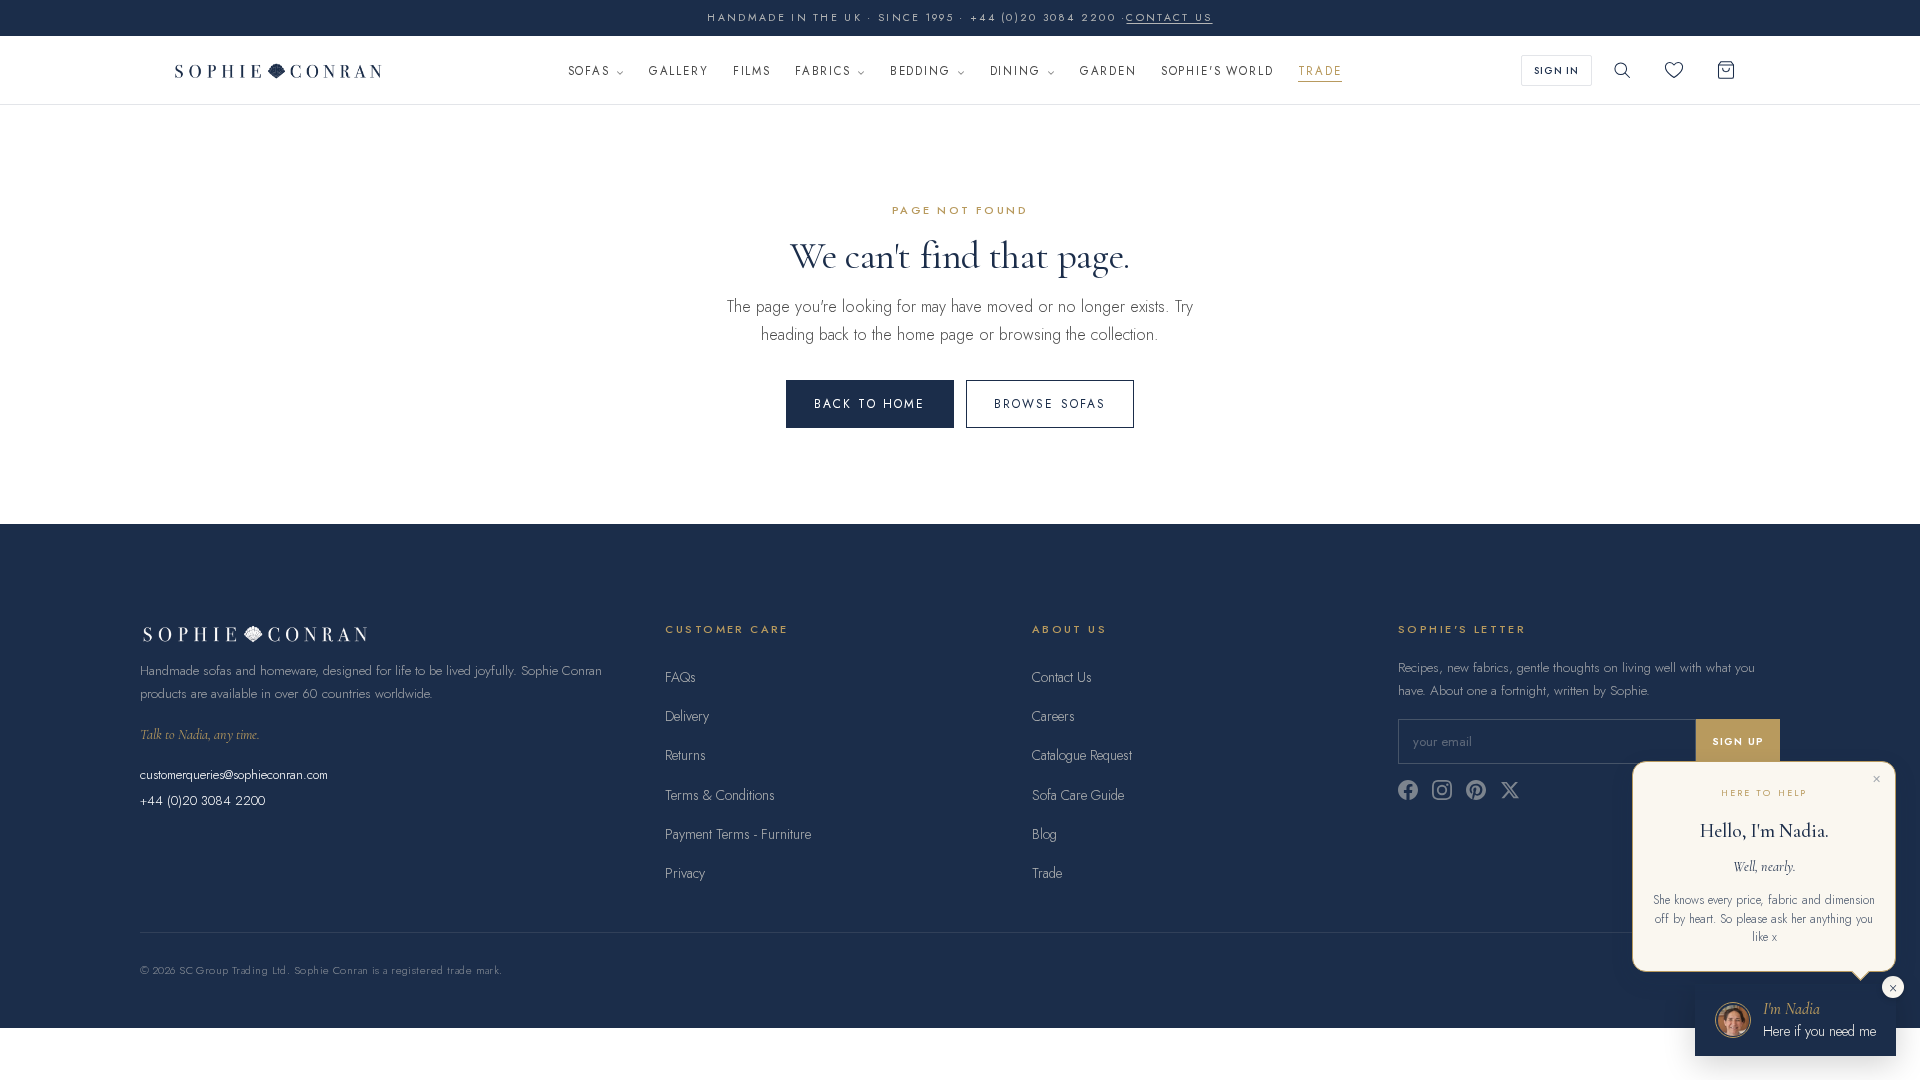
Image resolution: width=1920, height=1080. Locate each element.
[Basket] (1726, 70)
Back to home (870, 404)
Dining (1015, 71)
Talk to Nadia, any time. (200, 734)
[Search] (1622, 70)
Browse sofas (1050, 404)
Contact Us (1062, 677)
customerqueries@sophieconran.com (234, 774)
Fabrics (823, 71)
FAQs (680, 677)
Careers (1053, 716)
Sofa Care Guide (1078, 795)
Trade (1320, 71)
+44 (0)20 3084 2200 (202, 800)
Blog (1044, 834)
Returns (685, 755)
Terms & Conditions (720, 795)
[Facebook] (1408, 790)
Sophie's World (1217, 71)
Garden (1108, 71)
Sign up (1738, 741)
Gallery (679, 71)
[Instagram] (1442, 790)
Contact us (1169, 17)
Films (752, 71)
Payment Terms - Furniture (738, 834)
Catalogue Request (1082, 755)
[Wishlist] (1674, 70)
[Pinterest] (1476, 790)
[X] (1510, 790)
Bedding (920, 71)
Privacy (685, 873)
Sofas (589, 71)
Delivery (687, 716)
